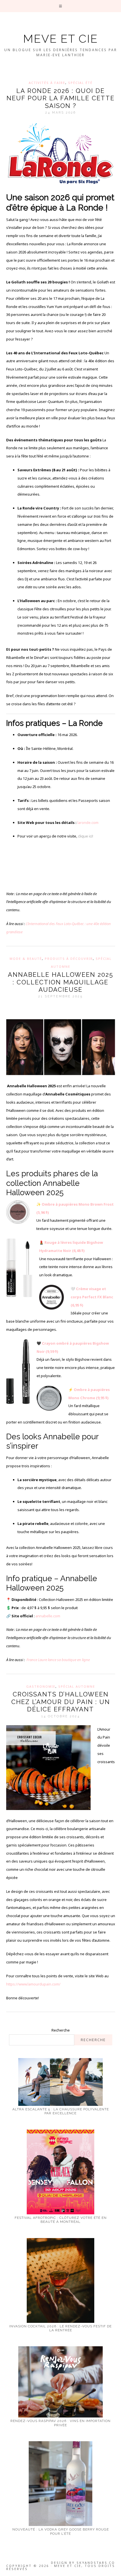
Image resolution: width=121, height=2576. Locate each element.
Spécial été (80, 83)
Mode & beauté (26, 959)
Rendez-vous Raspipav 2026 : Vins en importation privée (60, 2423)
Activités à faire (47, 83)
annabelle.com (48, 1616)
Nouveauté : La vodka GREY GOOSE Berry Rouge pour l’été (61, 2531)
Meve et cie (60, 39)
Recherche (61, 2030)
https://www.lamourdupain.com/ (33, 1984)
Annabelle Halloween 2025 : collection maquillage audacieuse (60, 982)
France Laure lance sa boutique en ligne (58, 1660)
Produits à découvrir (69, 959)
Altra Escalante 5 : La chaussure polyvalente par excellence (61, 2111)
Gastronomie (41, 1686)
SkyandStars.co (96, 2563)
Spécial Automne (77, 1686)
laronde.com (88, 823)
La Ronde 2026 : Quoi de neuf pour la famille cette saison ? (60, 98)
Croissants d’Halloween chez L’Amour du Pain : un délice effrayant (61, 1702)
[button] (61, 6)
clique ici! (86, 836)
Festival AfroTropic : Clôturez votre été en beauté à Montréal (61, 2220)
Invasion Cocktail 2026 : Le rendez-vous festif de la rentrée (60, 2328)
